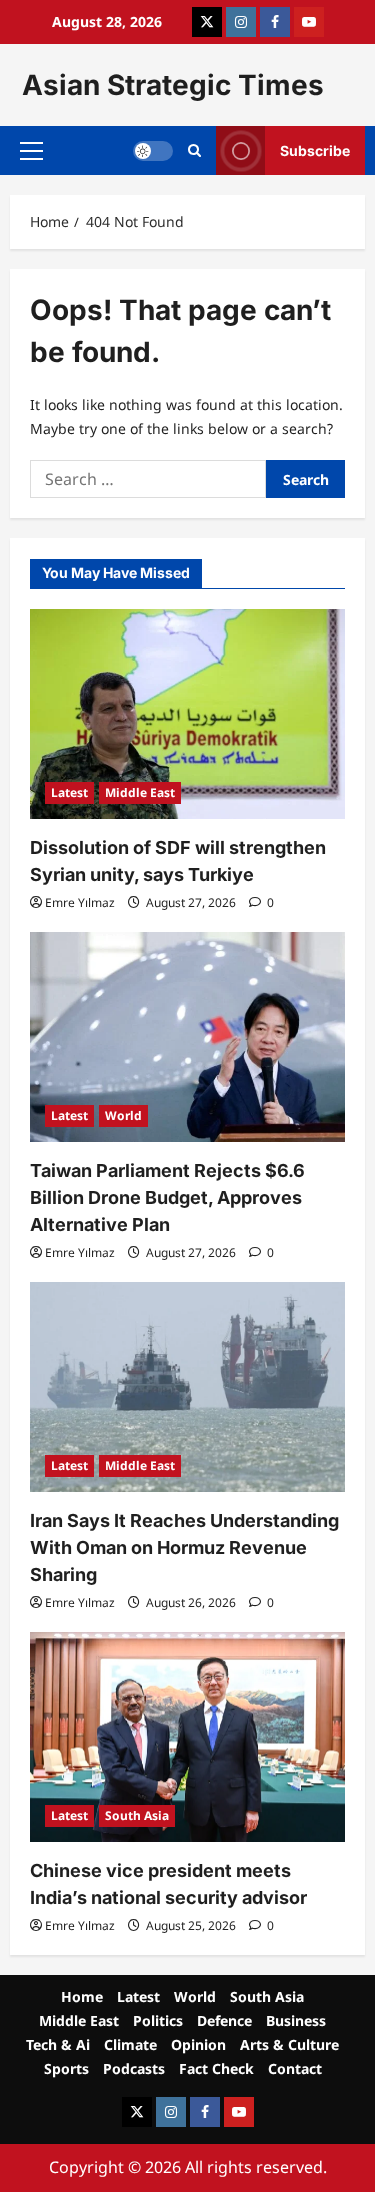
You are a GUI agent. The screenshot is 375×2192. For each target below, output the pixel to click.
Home (82, 1996)
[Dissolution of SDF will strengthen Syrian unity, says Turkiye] (187, 714)
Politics (158, 2020)
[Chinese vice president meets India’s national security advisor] (187, 1737)
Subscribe (315, 150)
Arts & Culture (289, 2044)
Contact (295, 2068)
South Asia (137, 1815)
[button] (31, 151)
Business (296, 2020)
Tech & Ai (58, 2044)
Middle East (140, 792)
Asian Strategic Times (173, 85)
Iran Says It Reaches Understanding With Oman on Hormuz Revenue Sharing (184, 1547)
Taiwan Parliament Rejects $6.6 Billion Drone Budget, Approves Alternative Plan (167, 1197)
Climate (130, 2044)
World (123, 1115)
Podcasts (134, 2068)
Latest (69, 792)
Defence (224, 2020)
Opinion (198, 2044)
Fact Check (216, 2068)
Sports (66, 2068)
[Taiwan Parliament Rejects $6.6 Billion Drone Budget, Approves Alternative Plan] (187, 1037)
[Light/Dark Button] (153, 151)
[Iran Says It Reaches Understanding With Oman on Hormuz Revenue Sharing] (187, 1387)
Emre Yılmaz (80, 902)
